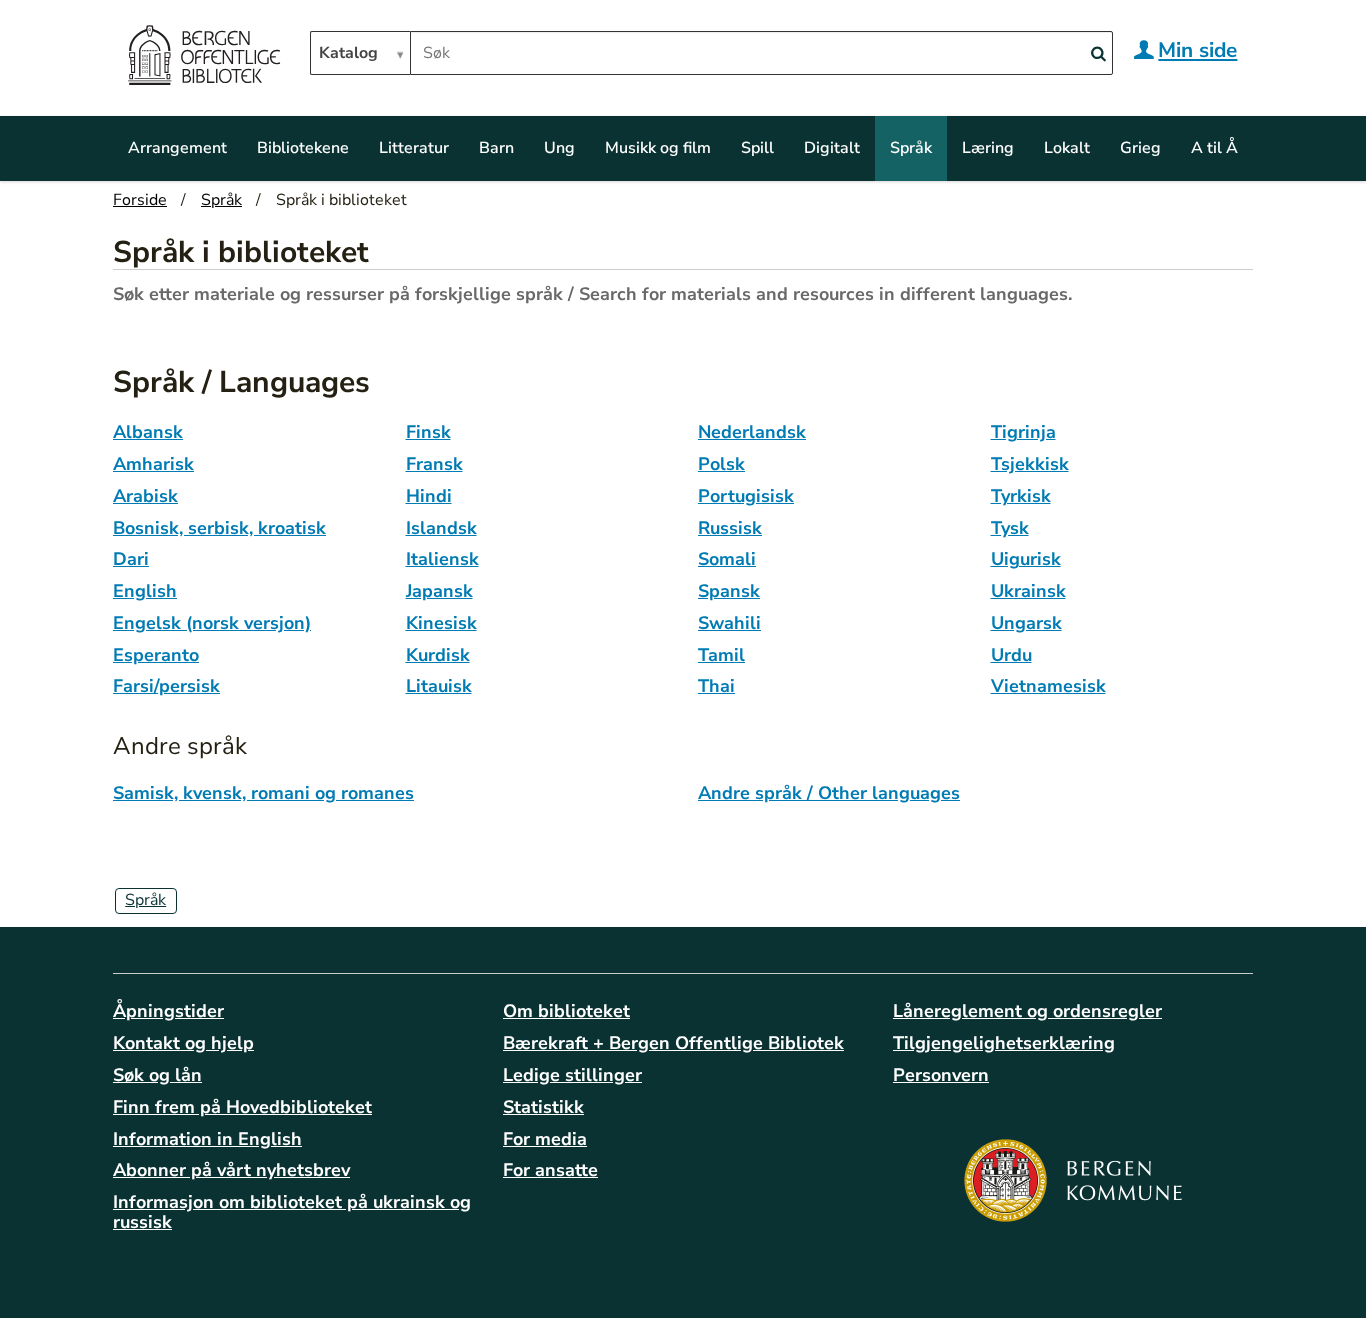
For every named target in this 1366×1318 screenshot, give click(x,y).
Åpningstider (168, 1011)
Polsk (721, 464)
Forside (140, 200)
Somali (727, 559)
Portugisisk (746, 496)
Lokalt (1067, 148)
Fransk (434, 464)
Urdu (1011, 655)
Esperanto (156, 655)
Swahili (729, 623)
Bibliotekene (303, 148)
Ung (559, 148)
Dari (131, 559)
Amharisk (153, 464)
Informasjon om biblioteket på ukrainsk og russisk (292, 1212)
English (145, 591)
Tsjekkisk (1030, 464)
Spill (757, 148)
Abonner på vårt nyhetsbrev (231, 1170)
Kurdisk (438, 655)
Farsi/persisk (166, 686)
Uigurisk (1026, 559)
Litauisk (439, 686)
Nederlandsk (752, 432)
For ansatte (550, 1170)
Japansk (439, 591)
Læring (988, 148)
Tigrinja (1023, 432)
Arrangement (177, 148)
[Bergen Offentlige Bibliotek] (203, 58)
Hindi (429, 496)
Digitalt (832, 148)
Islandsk (441, 528)
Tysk (1010, 528)
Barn (496, 148)
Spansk (729, 591)
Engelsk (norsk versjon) (212, 623)
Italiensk (442, 559)
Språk (911, 148)
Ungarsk (1026, 623)
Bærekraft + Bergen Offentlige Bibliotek (673, 1043)
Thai (716, 686)
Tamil (721, 655)
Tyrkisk (1021, 496)
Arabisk (145, 496)
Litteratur (414, 148)
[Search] (1098, 54)
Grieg (1140, 148)
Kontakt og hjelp (183, 1043)
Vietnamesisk (1048, 686)
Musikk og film (658, 148)
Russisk (730, 528)
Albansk (148, 432)
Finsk (428, 432)
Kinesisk (441, 623)
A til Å (1214, 148)
